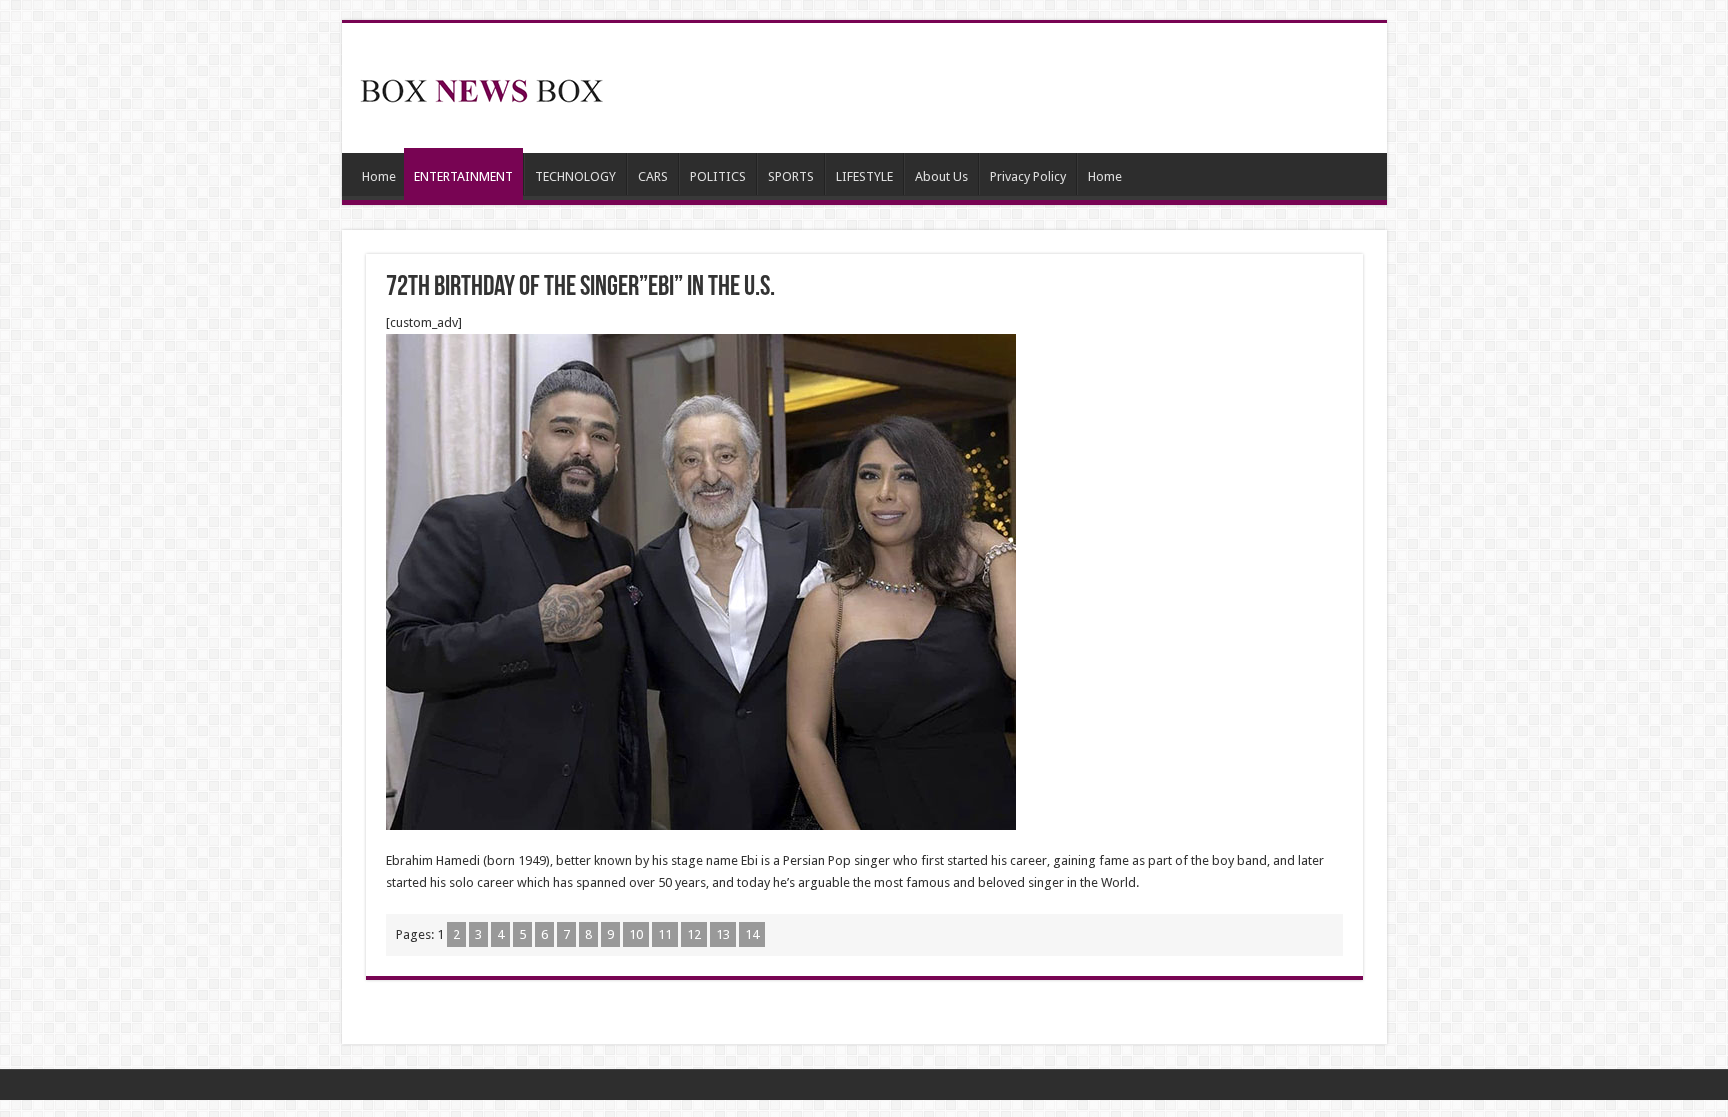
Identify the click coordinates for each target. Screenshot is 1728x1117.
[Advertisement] (1008, 88)
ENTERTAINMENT (463, 176)
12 (694, 934)
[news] (482, 87)
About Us (941, 176)
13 (723, 934)
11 (665, 934)
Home (379, 176)
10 (636, 934)
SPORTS (791, 176)
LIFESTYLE (864, 176)
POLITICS (718, 176)
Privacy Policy (1028, 176)
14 (752, 934)
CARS (653, 176)
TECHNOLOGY (575, 176)
